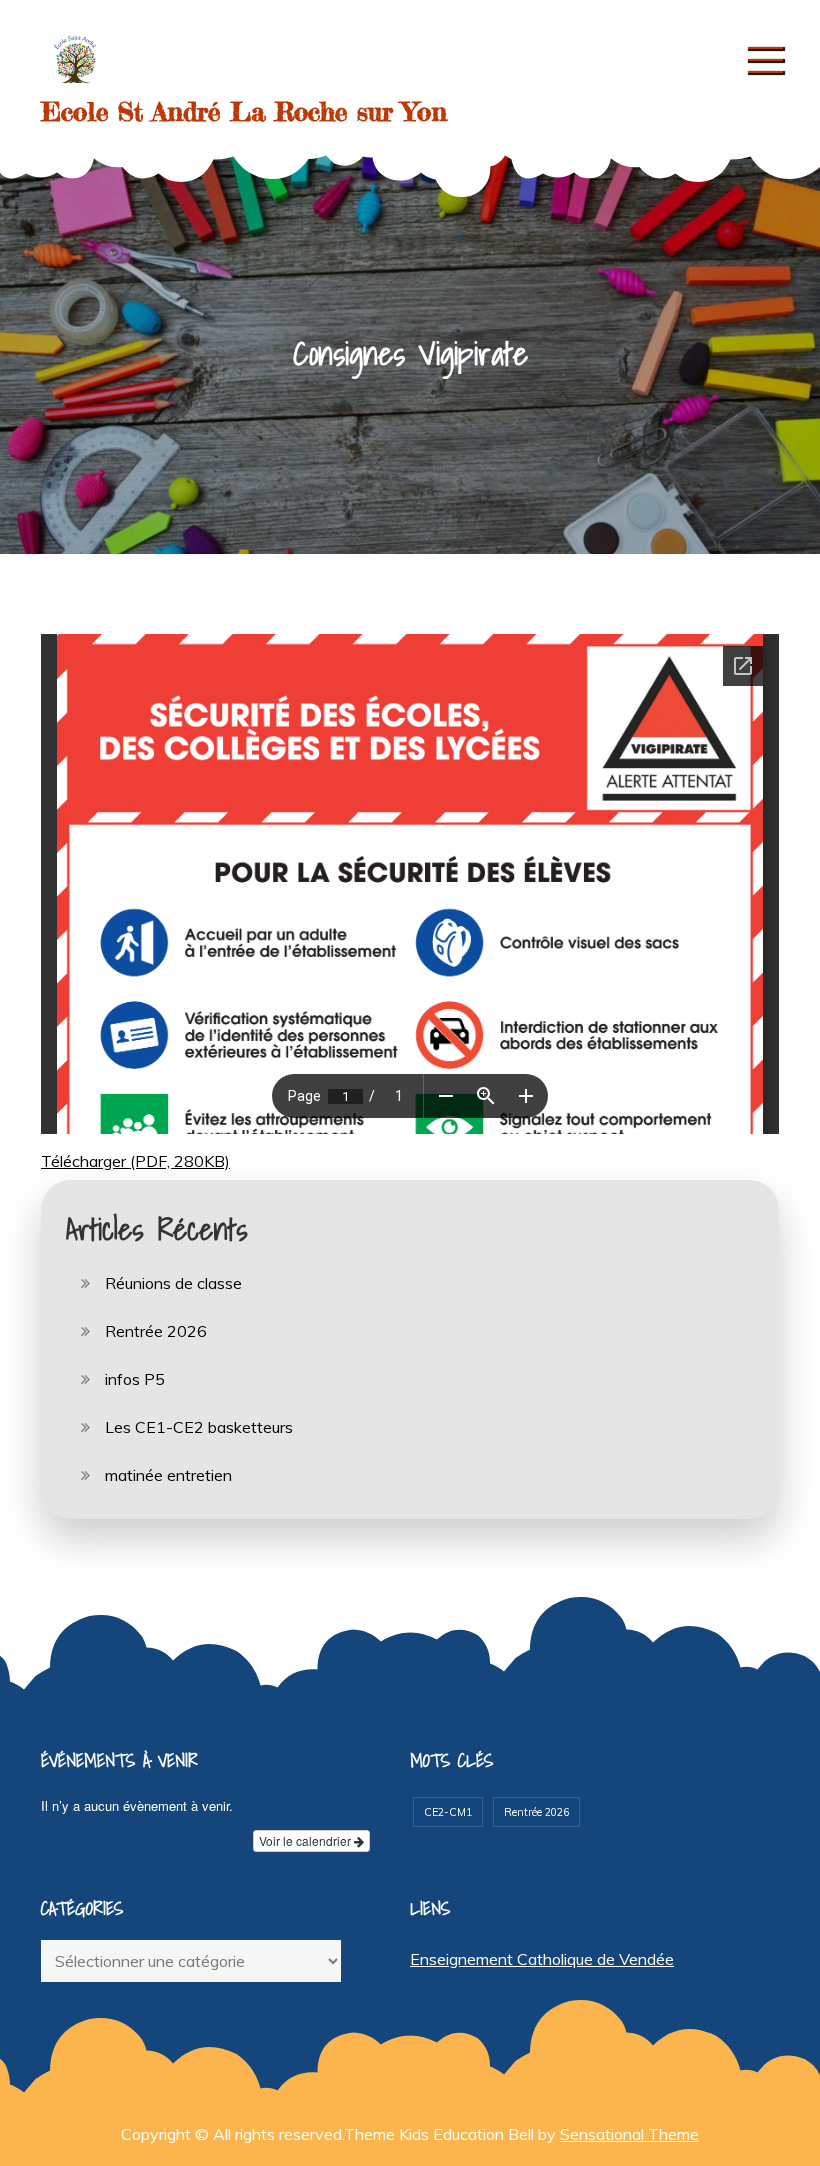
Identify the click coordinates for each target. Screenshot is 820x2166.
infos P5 (135, 1379)
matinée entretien (168, 1475)
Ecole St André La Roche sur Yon (244, 111)
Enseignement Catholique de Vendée (542, 1959)
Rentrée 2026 (156, 1331)
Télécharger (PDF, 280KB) (135, 1161)
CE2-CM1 (448, 1812)
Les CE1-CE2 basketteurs (199, 1427)
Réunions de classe (173, 1283)
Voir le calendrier (306, 1840)
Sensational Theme (629, 2134)
